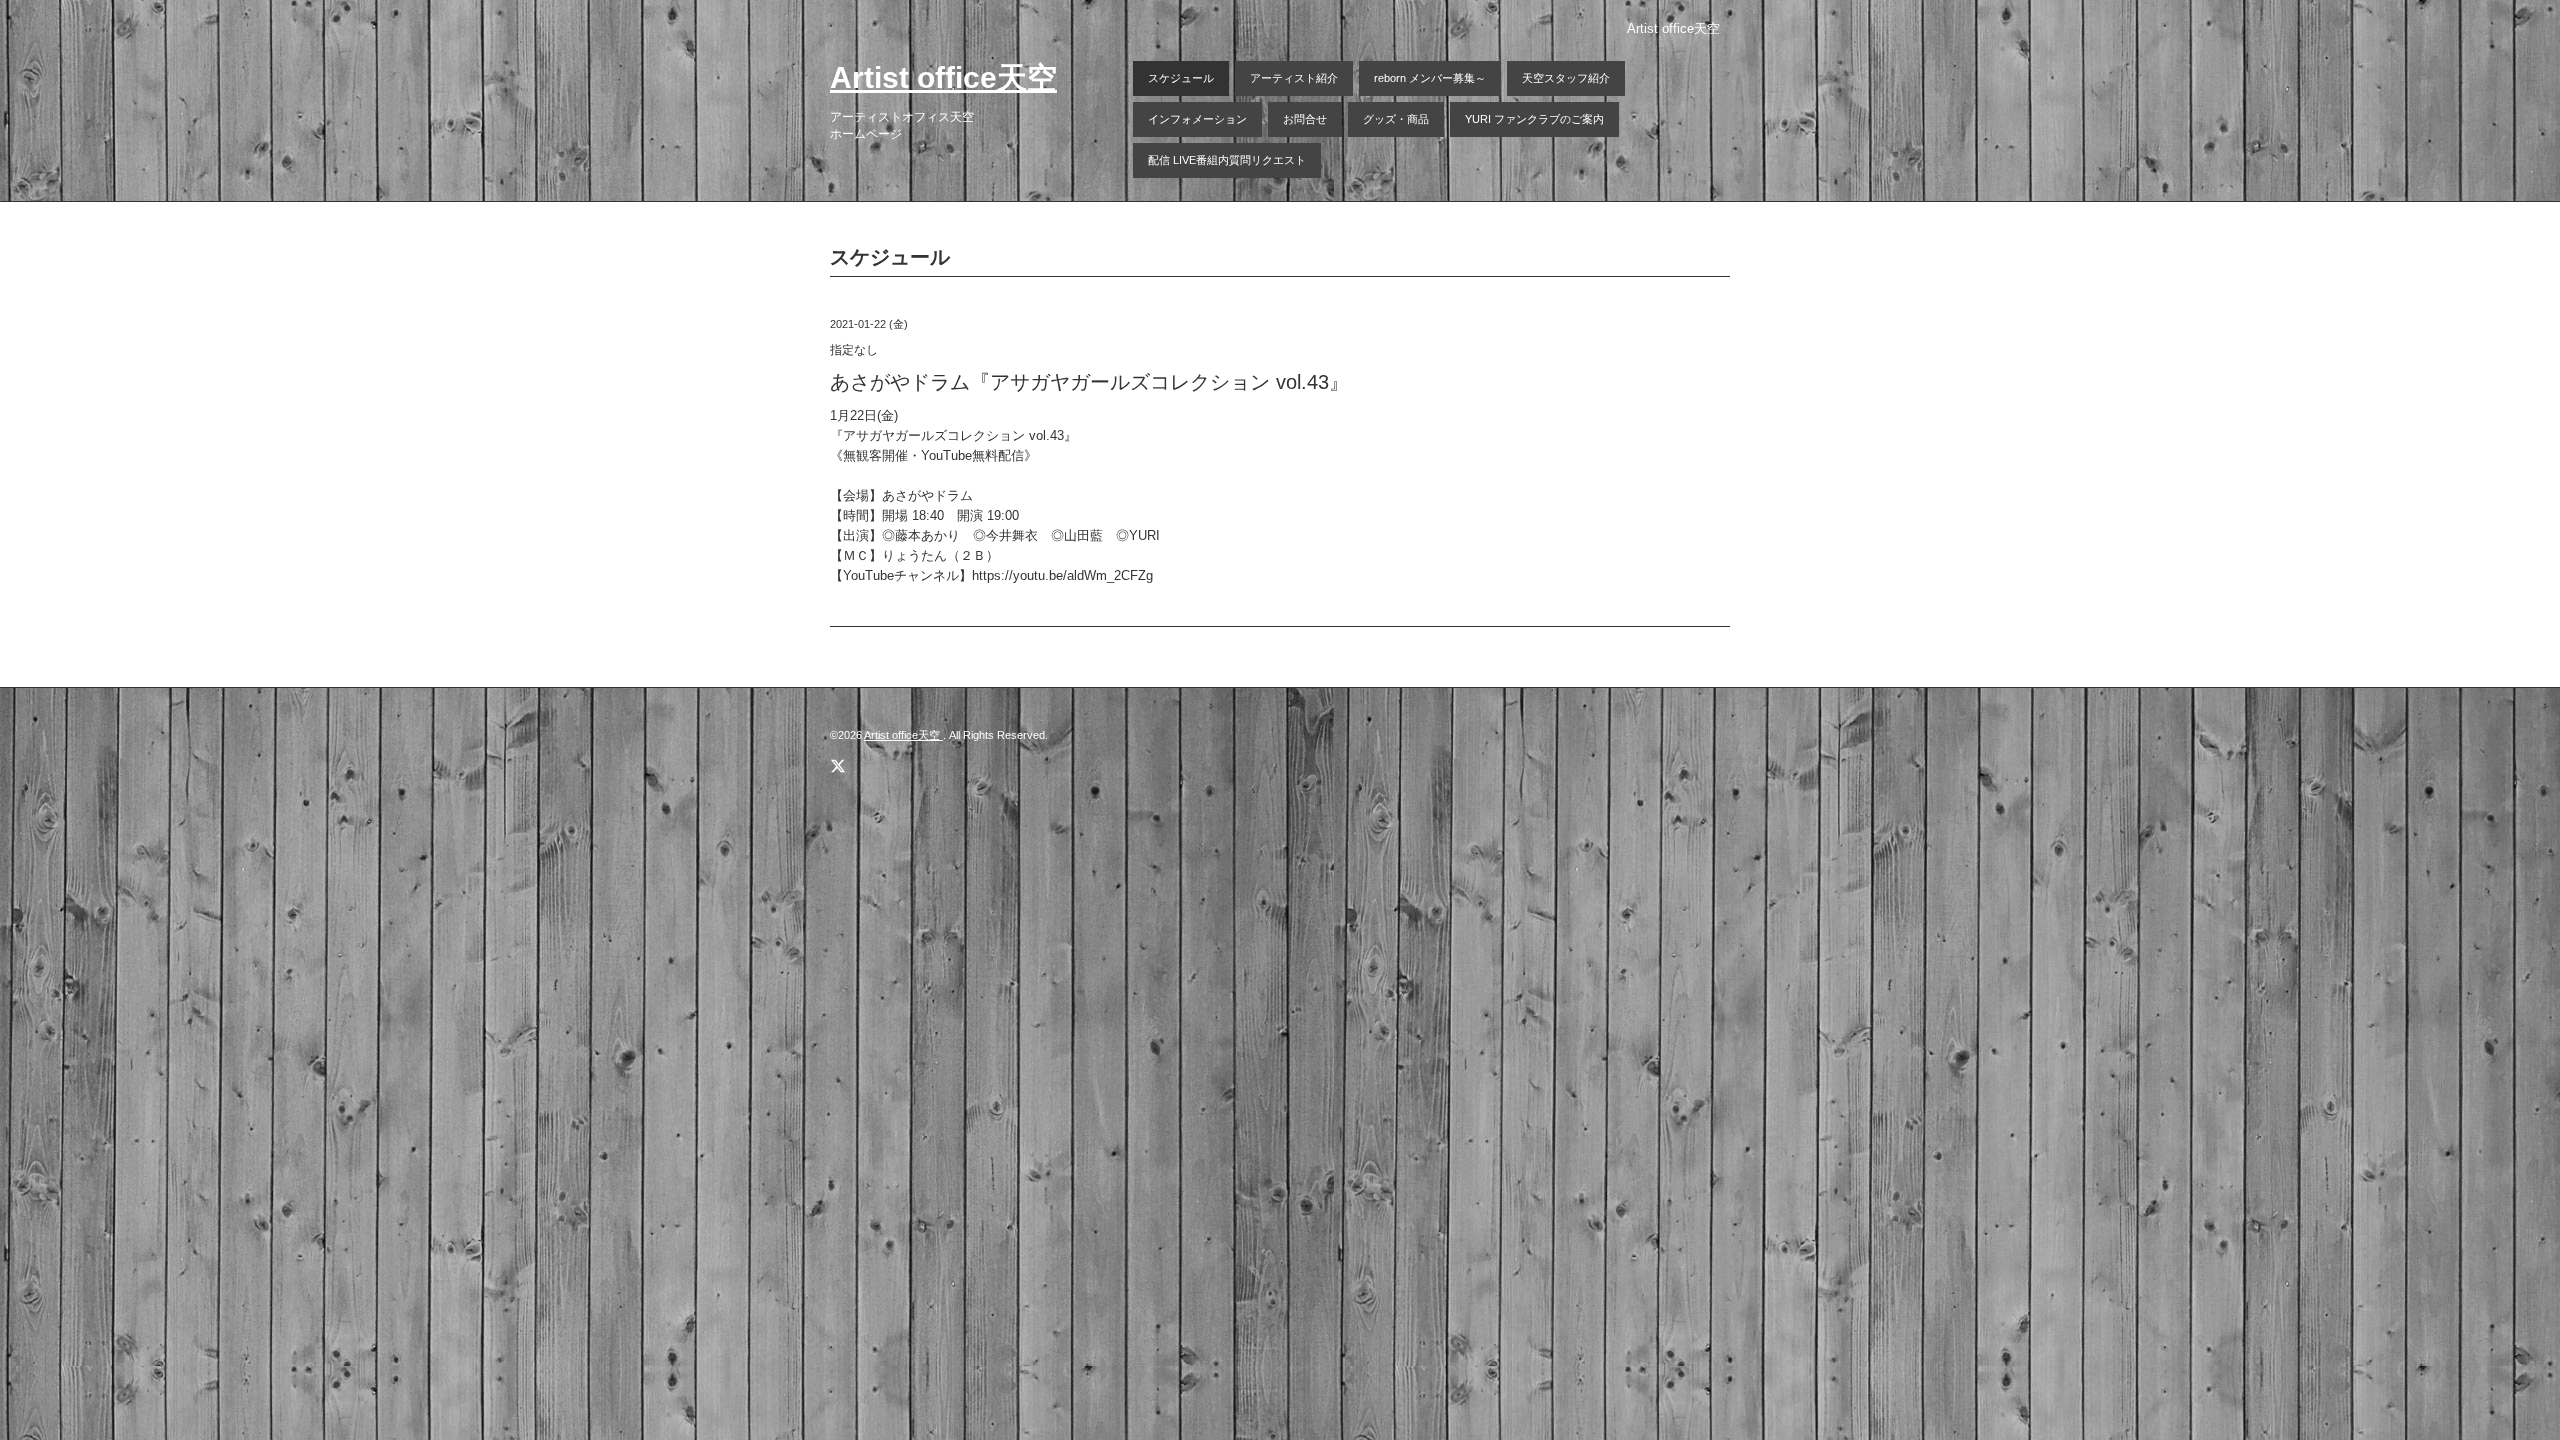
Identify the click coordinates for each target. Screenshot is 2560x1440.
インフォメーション (1197, 119)
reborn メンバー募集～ (1430, 78)
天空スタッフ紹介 (1566, 78)
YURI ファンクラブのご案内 (1534, 119)
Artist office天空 (943, 77)
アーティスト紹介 (1294, 78)
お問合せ (1305, 119)
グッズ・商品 (1396, 119)
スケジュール (1181, 78)
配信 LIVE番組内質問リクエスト (1227, 160)
